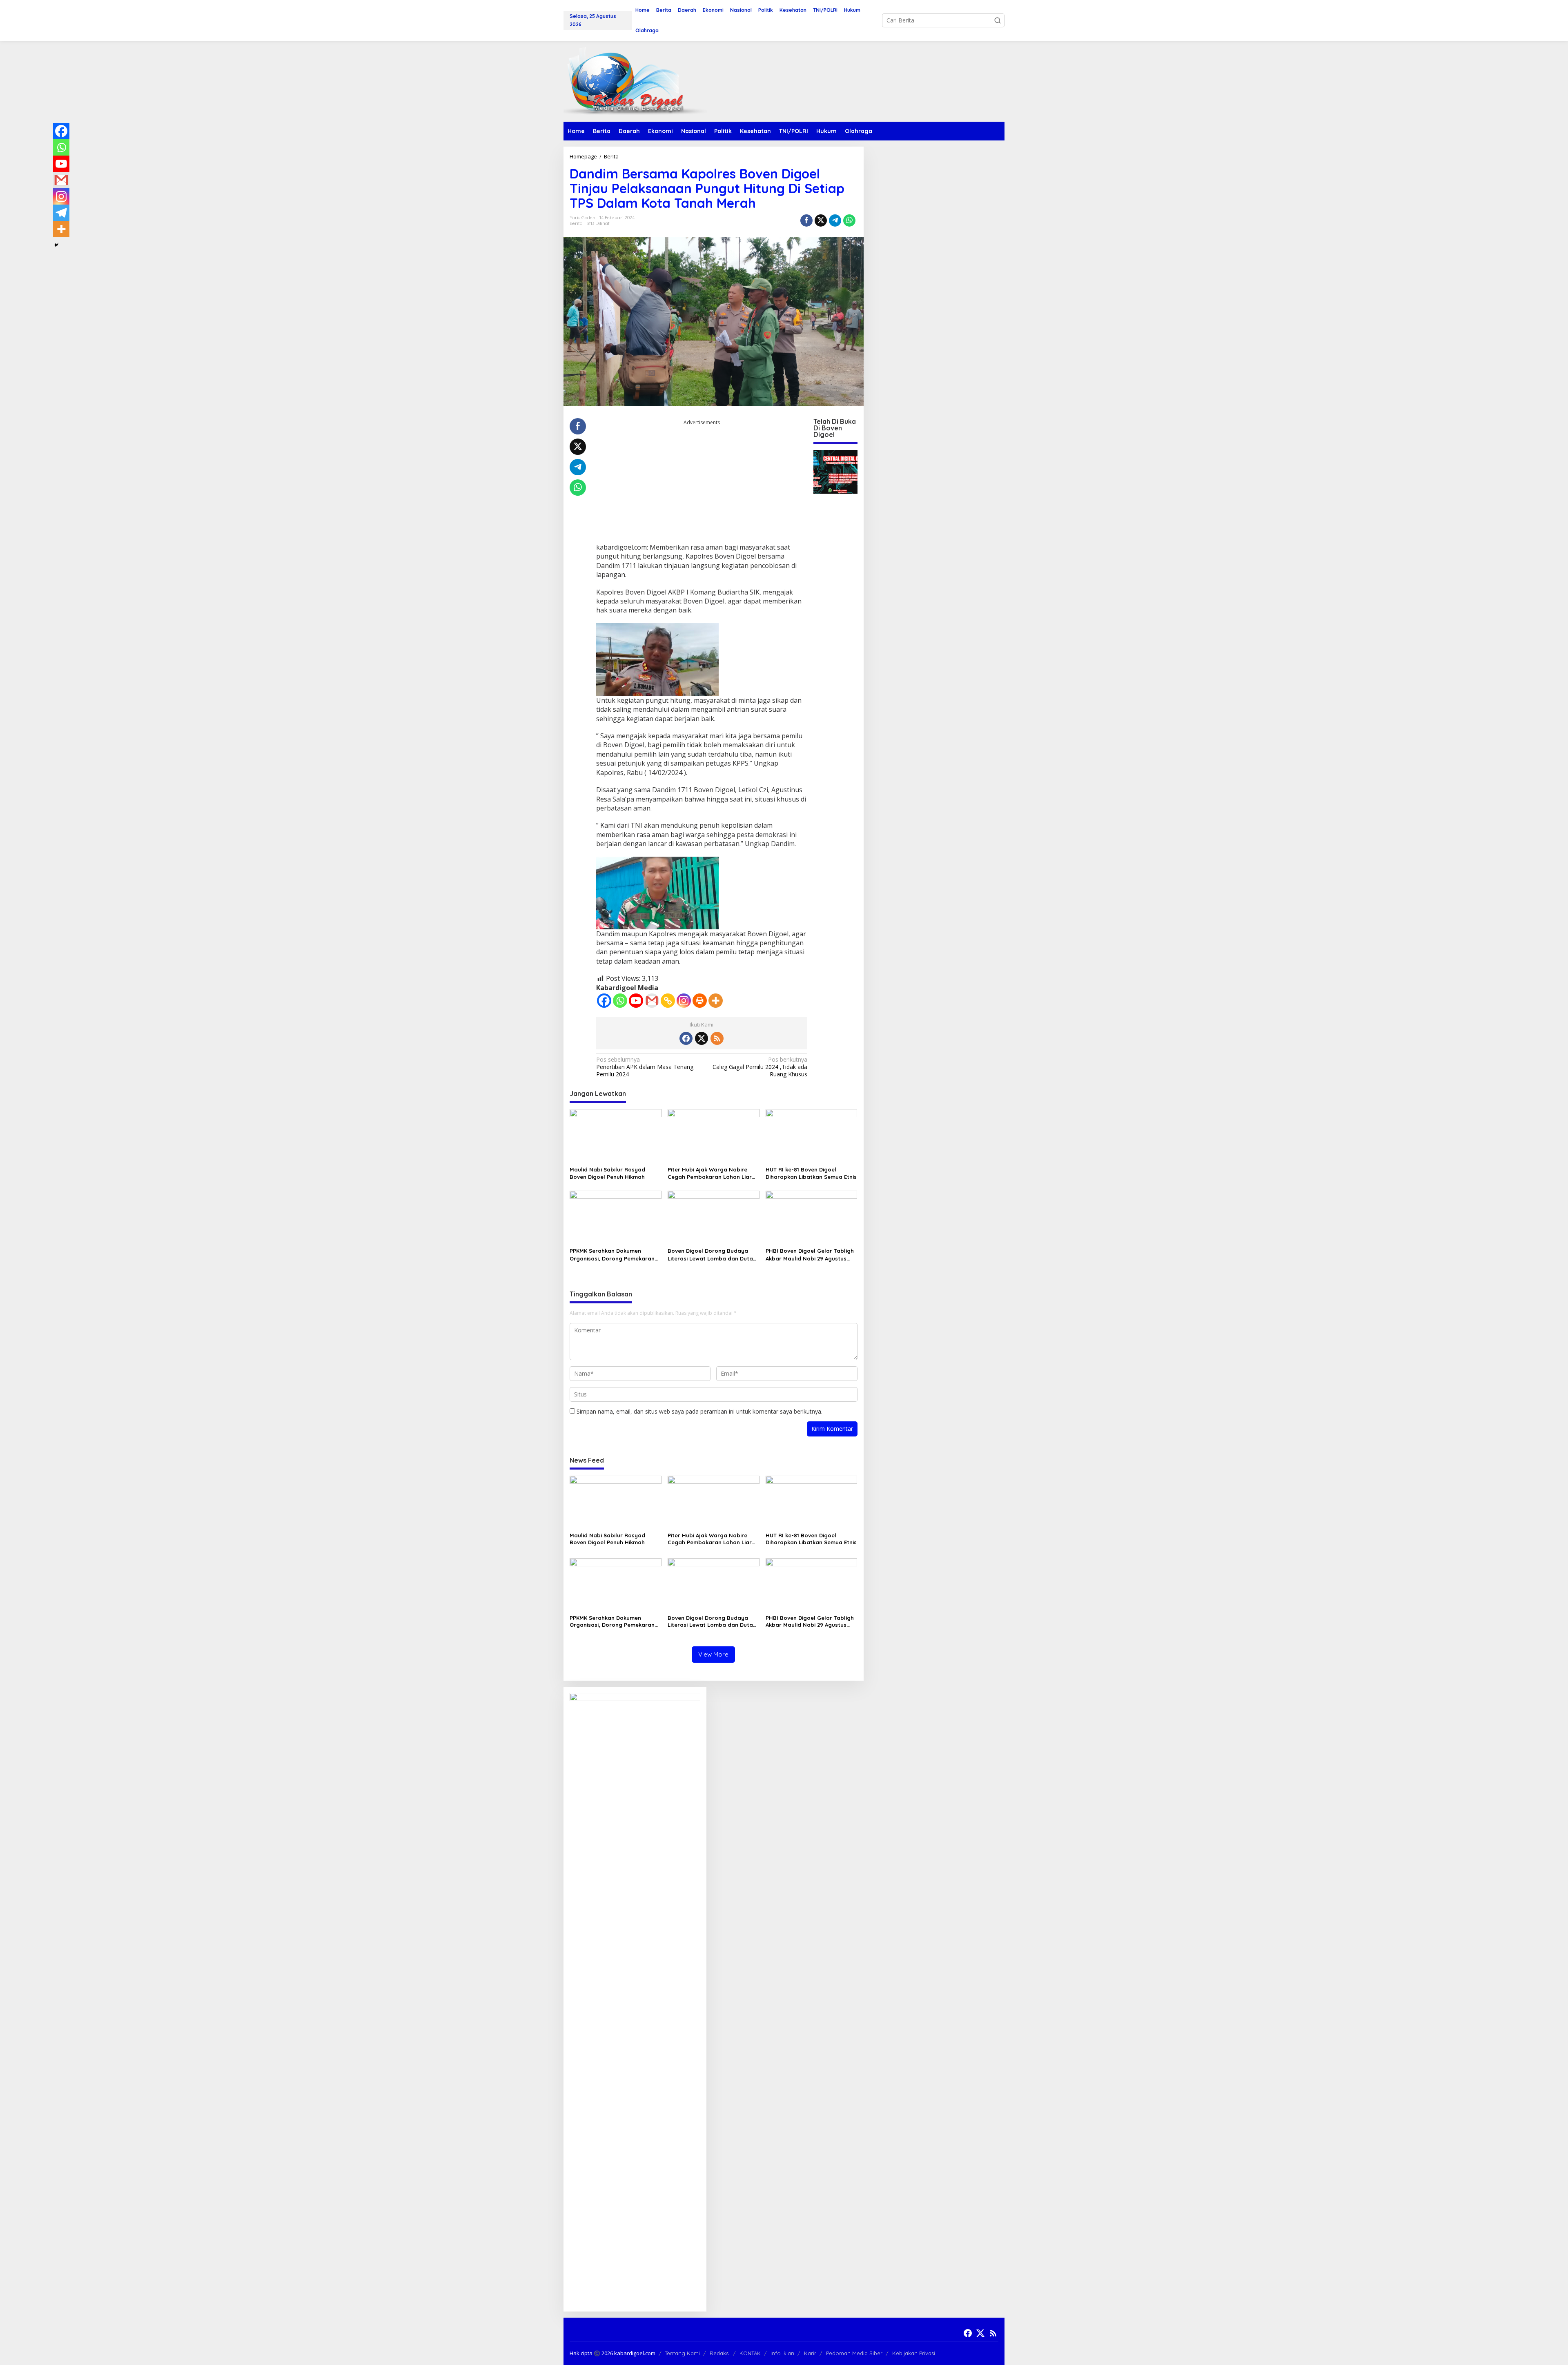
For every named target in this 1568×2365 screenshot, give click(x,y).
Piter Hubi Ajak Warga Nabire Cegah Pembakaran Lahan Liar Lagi (710, 1173)
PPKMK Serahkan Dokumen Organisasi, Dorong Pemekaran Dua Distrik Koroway (612, 1255)
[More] (716, 1001)
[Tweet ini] (821, 220)
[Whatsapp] (849, 220)
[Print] (700, 1001)
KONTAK (750, 2353)
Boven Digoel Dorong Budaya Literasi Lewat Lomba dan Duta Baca (710, 1255)
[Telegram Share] (835, 220)
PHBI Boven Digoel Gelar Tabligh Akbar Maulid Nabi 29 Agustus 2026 (810, 1255)
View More (713, 1654)
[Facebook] (604, 1001)
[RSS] (717, 1038)
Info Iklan (782, 2353)
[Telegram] (61, 213)
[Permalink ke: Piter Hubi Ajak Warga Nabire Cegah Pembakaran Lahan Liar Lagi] (714, 1136)
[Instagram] (684, 1001)
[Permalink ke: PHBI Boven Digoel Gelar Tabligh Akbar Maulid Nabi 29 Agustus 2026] (812, 1217)
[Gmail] (652, 1001)
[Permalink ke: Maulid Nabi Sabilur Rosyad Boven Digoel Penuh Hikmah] (616, 1136)
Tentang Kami (682, 2353)
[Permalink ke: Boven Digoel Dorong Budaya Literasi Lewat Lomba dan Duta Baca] (714, 1217)
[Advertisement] (702, 484)
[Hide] (56, 245)
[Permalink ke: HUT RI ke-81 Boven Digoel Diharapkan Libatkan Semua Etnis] (812, 1136)
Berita (576, 223)
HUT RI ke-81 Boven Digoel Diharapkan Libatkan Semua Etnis (811, 1173)
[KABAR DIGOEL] (635, 81)
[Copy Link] (668, 1001)
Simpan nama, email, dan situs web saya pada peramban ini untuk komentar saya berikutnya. (699, 1411)
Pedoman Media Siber (854, 2353)
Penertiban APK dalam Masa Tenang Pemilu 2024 (645, 1067)
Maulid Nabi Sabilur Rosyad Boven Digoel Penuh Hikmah (607, 1173)
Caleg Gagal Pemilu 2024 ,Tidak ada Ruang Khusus (760, 1067)
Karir (810, 2353)
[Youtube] (636, 1001)
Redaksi (720, 2353)
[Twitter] (702, 1038)
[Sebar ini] (806, 220)
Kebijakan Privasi (914, 2353)
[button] (998, 20)
